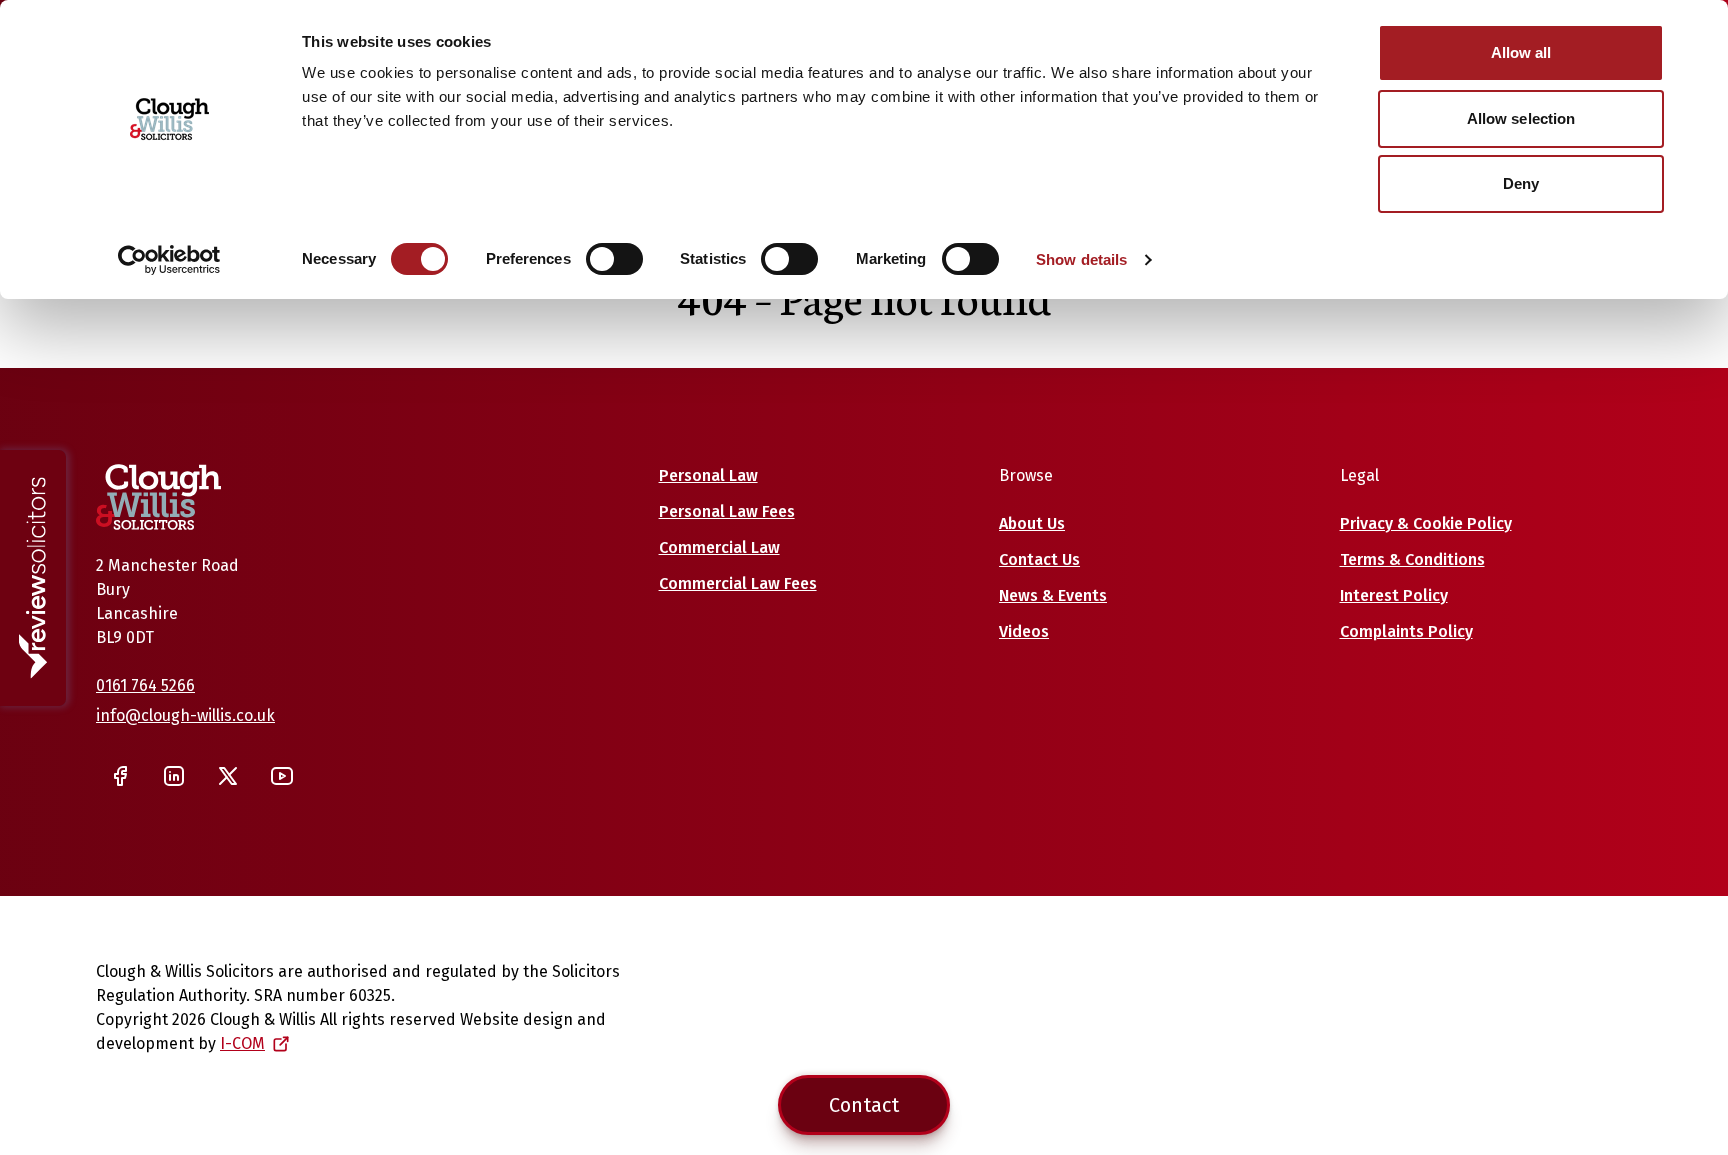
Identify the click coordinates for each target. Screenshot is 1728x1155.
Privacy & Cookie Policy (1426, 523)
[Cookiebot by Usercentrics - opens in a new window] (169, 260)
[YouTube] (282, 776)
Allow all (1521, 52)
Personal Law (708, 475)
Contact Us (1039, 559)
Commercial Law (719, 547)
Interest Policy (1394, 595)
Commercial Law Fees (738, 583)
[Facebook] (120, 776)
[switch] (614, 259)
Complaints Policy (1406, 631)
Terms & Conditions (1412, 559)
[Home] (158, 497)
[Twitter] (228, 776)
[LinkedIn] (174, 776)
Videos (1024, 631)
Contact (864, 1105)
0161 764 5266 (145, 685)
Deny (1521, 183)
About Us (1032, 523)
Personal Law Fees (727, 511)
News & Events (1053, 595)
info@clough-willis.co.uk (185, 715)
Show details (1081, 259)
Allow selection (1521, 118)
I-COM (242, 1043)
